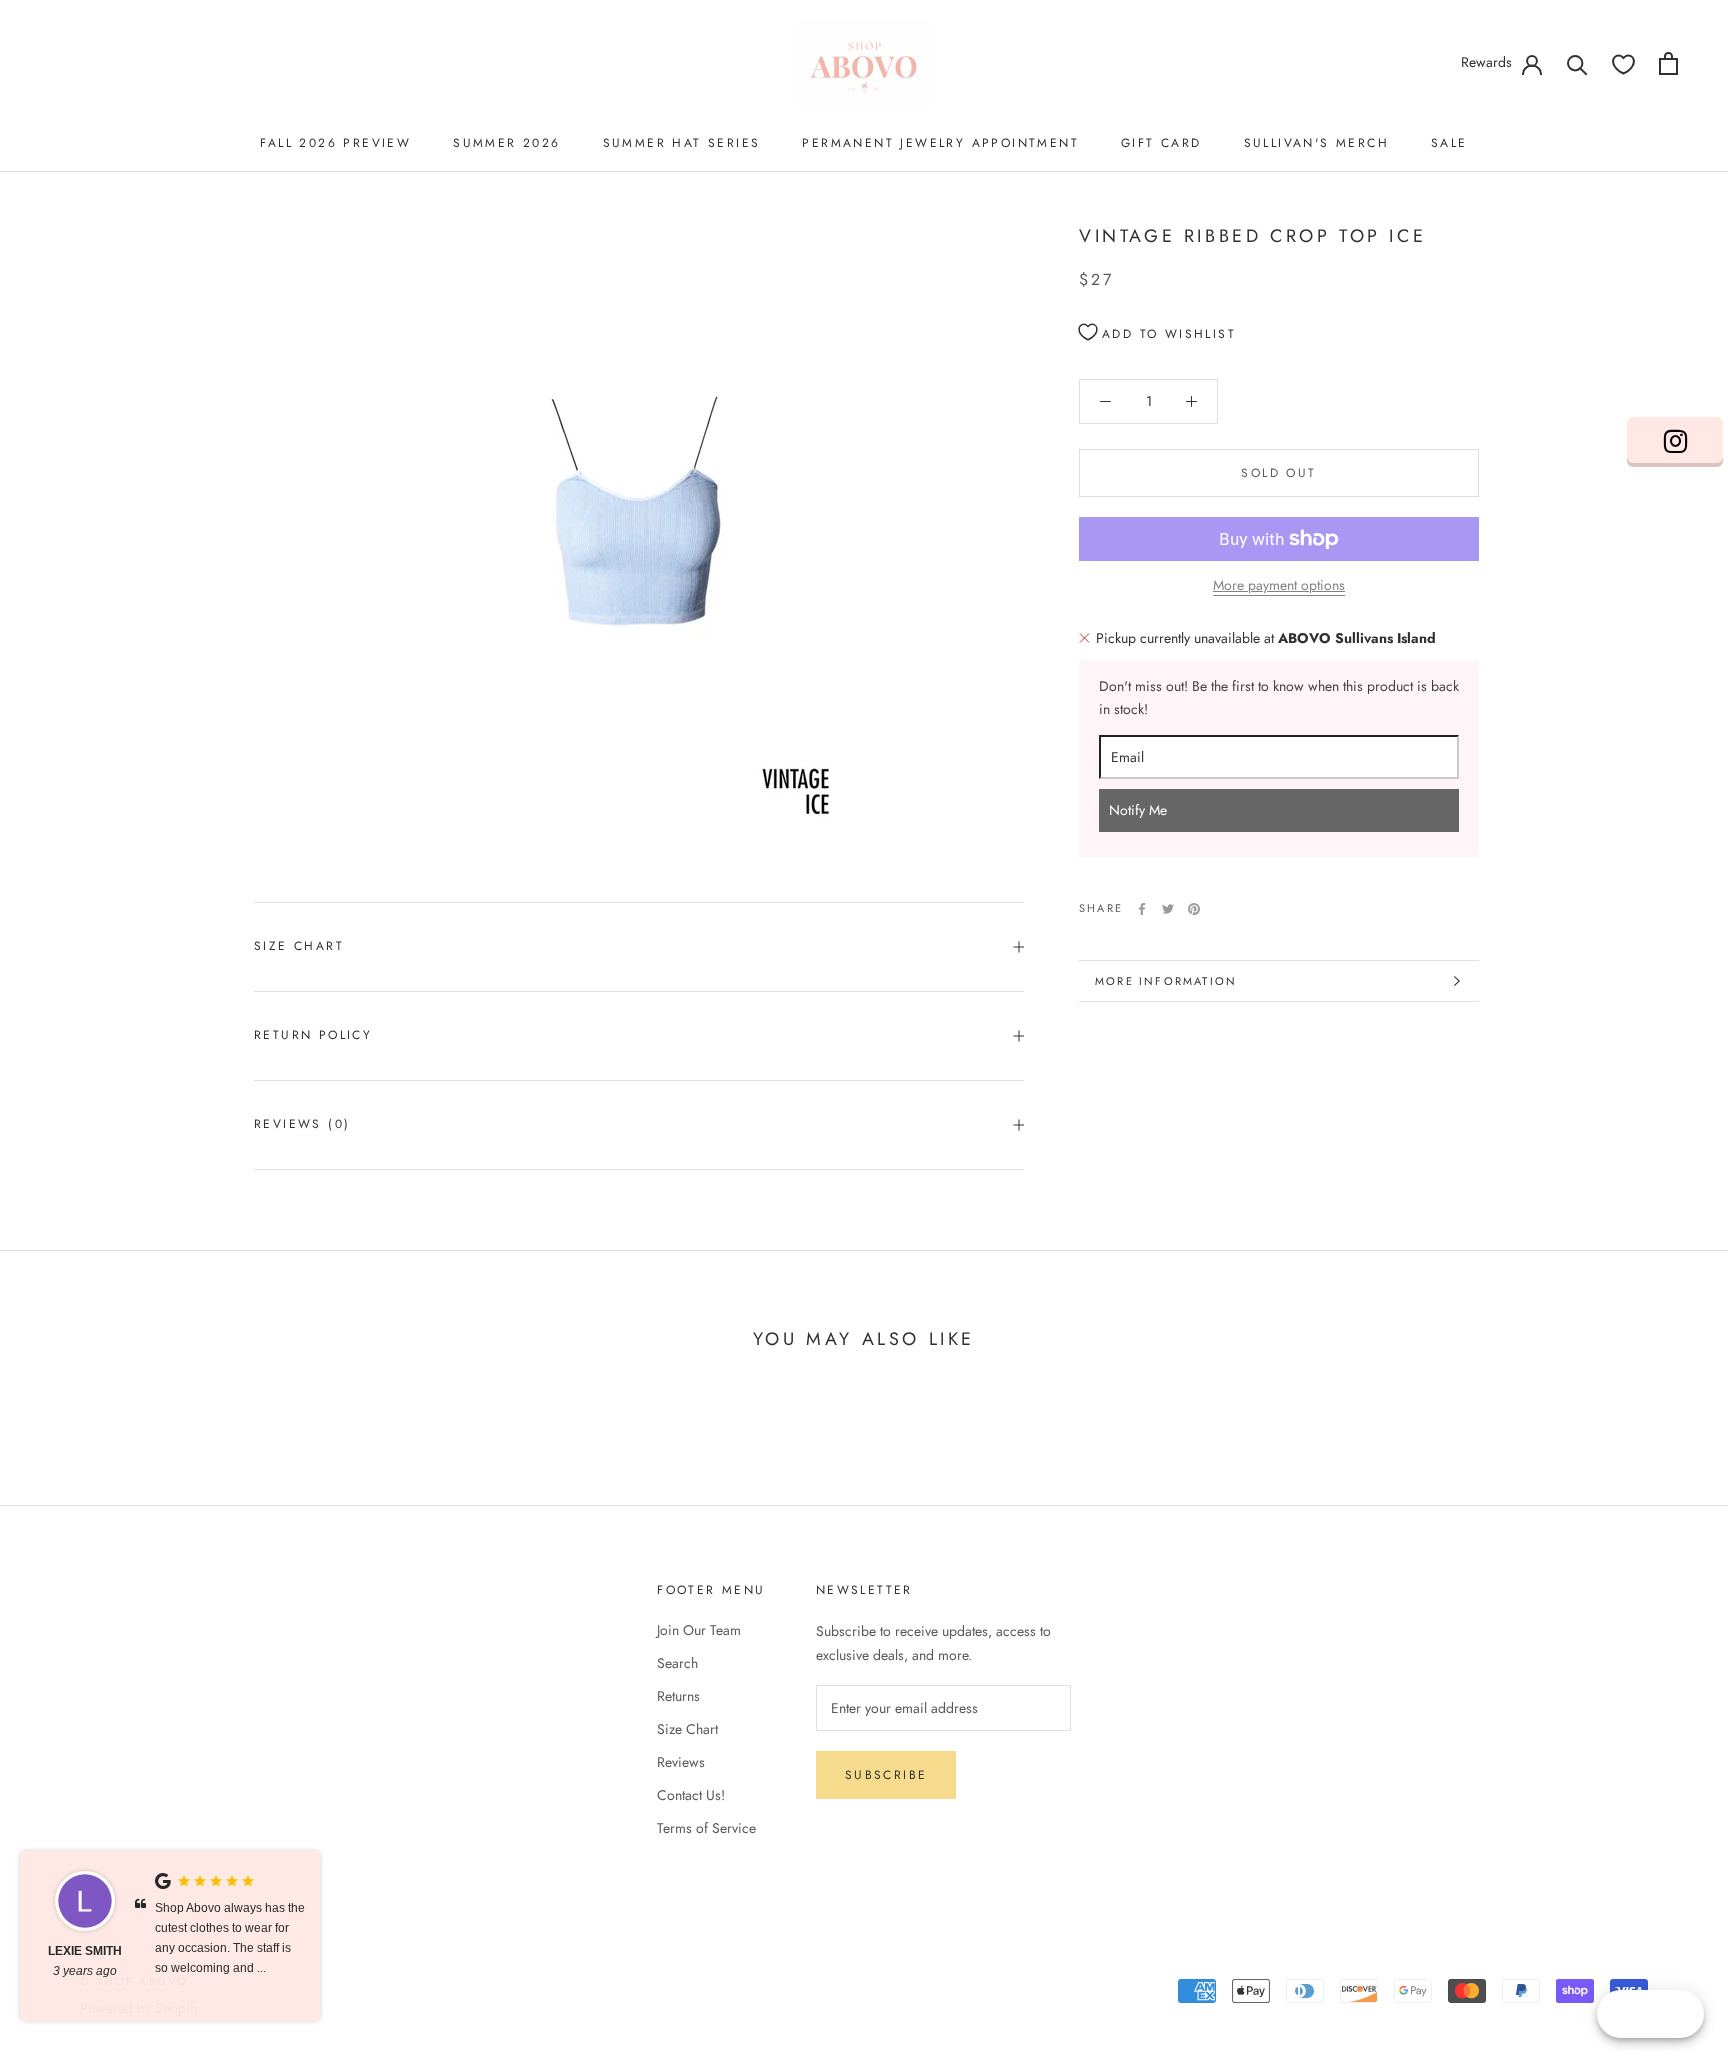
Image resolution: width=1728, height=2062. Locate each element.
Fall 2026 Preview (335, 143)
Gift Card (1161, 143)
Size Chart (299, 946)
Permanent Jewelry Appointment (940, 143)
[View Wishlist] (1623, 63)
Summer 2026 (506, 143)
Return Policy (313, 1035)
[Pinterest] (1194, 909)
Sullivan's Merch (1316, 143)
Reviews (681, 1762)
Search (677, 1663)
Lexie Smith (85, 1951)
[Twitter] (1168, 909)
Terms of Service (706, 1828)
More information (1166, 981)
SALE (1449, 143)
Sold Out (1278, 473)
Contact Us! (691, 1795)
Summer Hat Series (682, 143)
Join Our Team (699, 1630)
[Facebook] (1142, 909)
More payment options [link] (1279, 585)
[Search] (1577, 63)
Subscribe (886, 1775)
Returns (678, 1696)
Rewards (1486, 62)
